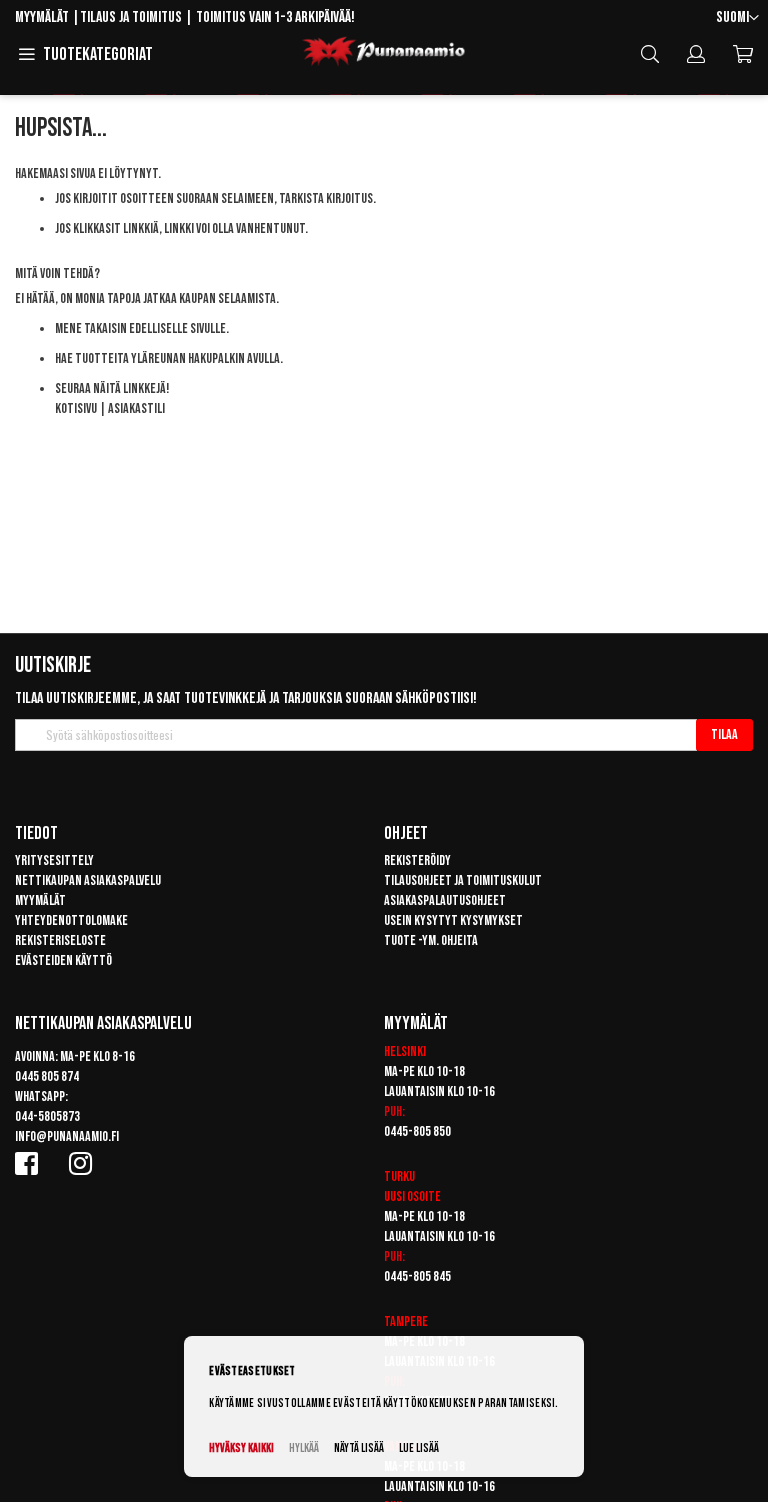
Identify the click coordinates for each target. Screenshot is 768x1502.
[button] (737, 18)
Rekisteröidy (417, 860)
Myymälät (42, 17)
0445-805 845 (417, 1276)
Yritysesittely (54, 860)
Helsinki (405, 1051)
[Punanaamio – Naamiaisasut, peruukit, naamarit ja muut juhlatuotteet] (384, 52)
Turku (399, 1176)
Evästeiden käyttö (63, 960)
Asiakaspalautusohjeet (445, 900)
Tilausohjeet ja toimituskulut (463, 880)
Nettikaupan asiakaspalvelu (88, 880)
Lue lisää (419, 1448)
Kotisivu (76, 408)
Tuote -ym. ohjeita (431, 940)
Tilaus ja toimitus (131, 17)
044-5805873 (47, 1116)
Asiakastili (136, 408)
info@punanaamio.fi (67, 1136)
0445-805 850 (417, 1131)
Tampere (406, 1321)
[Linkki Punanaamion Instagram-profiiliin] (84, 1163)
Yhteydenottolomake (71, 920)
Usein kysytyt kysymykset (453, 920)
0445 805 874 (47, 1076)
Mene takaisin (91, 328)
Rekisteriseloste (60, 940)
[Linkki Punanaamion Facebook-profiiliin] (30, 1163)
